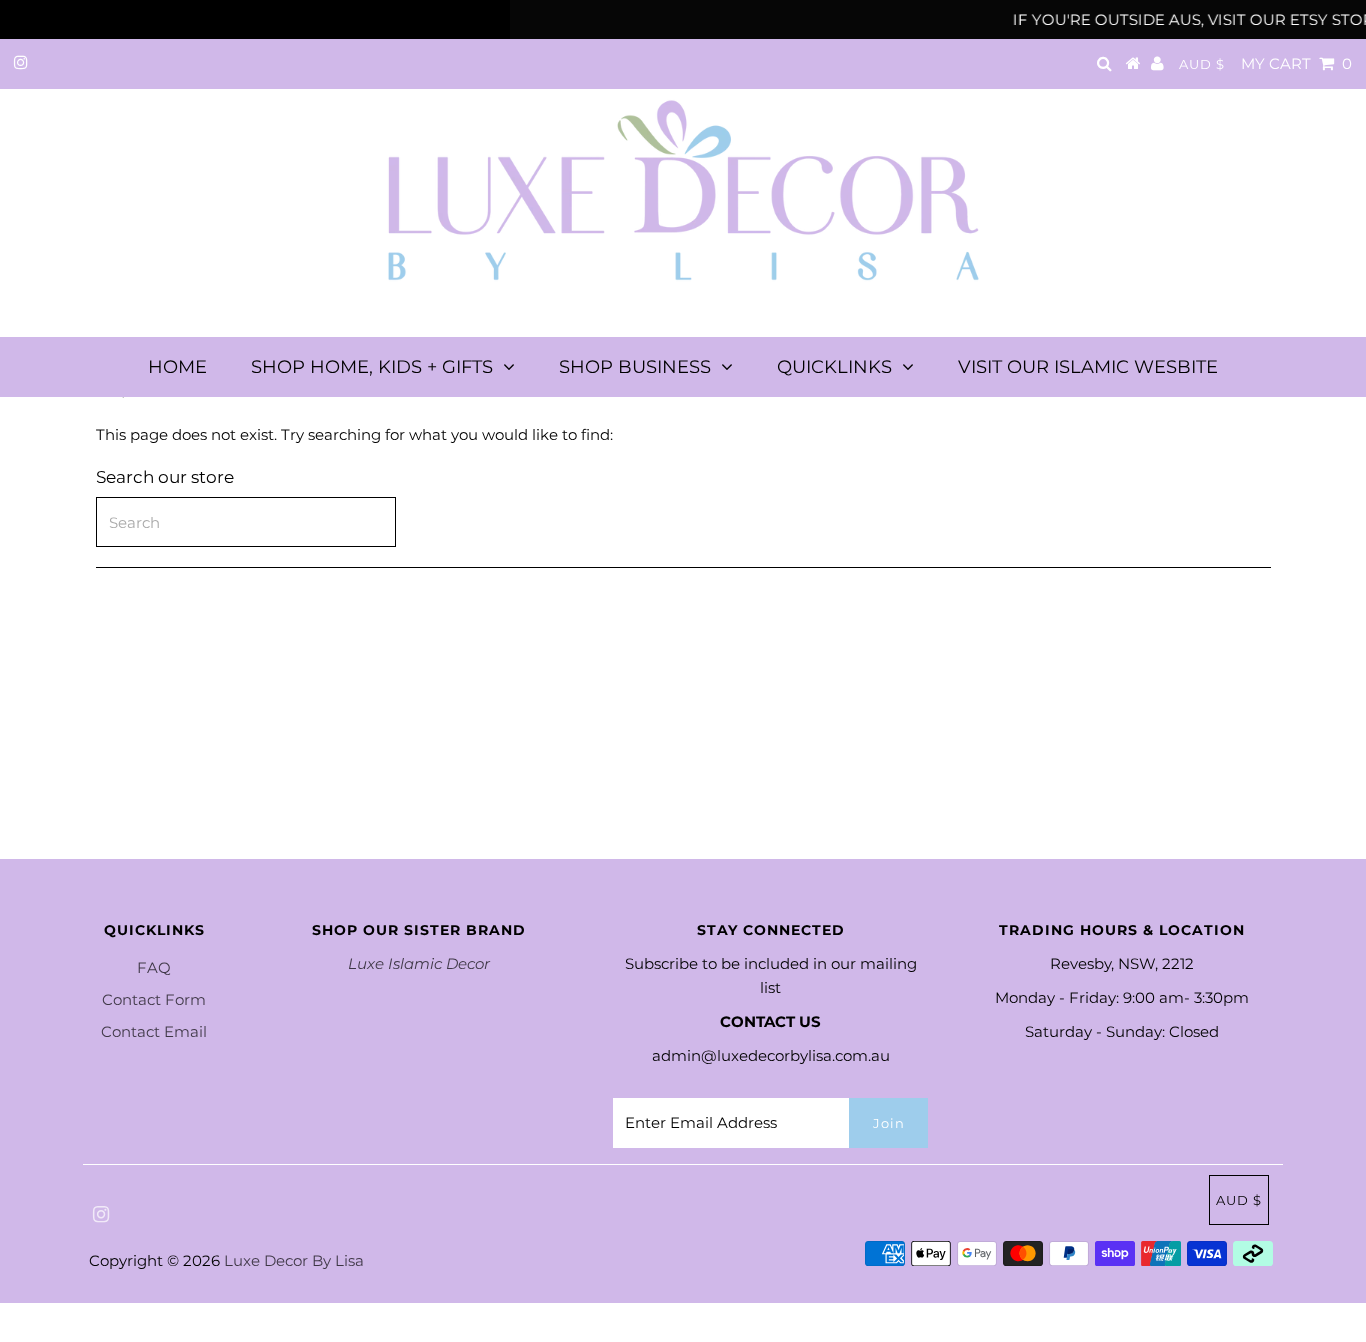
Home (177, 367)
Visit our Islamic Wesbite (1088, 367)
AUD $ (1202, 64)
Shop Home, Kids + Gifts (372, 367)
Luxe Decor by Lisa (294, 1260)
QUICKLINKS (834, 367)
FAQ (154, 967)
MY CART (1296, 63)
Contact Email (154, 1031)
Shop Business (635, 367)
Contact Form (154, 999)
